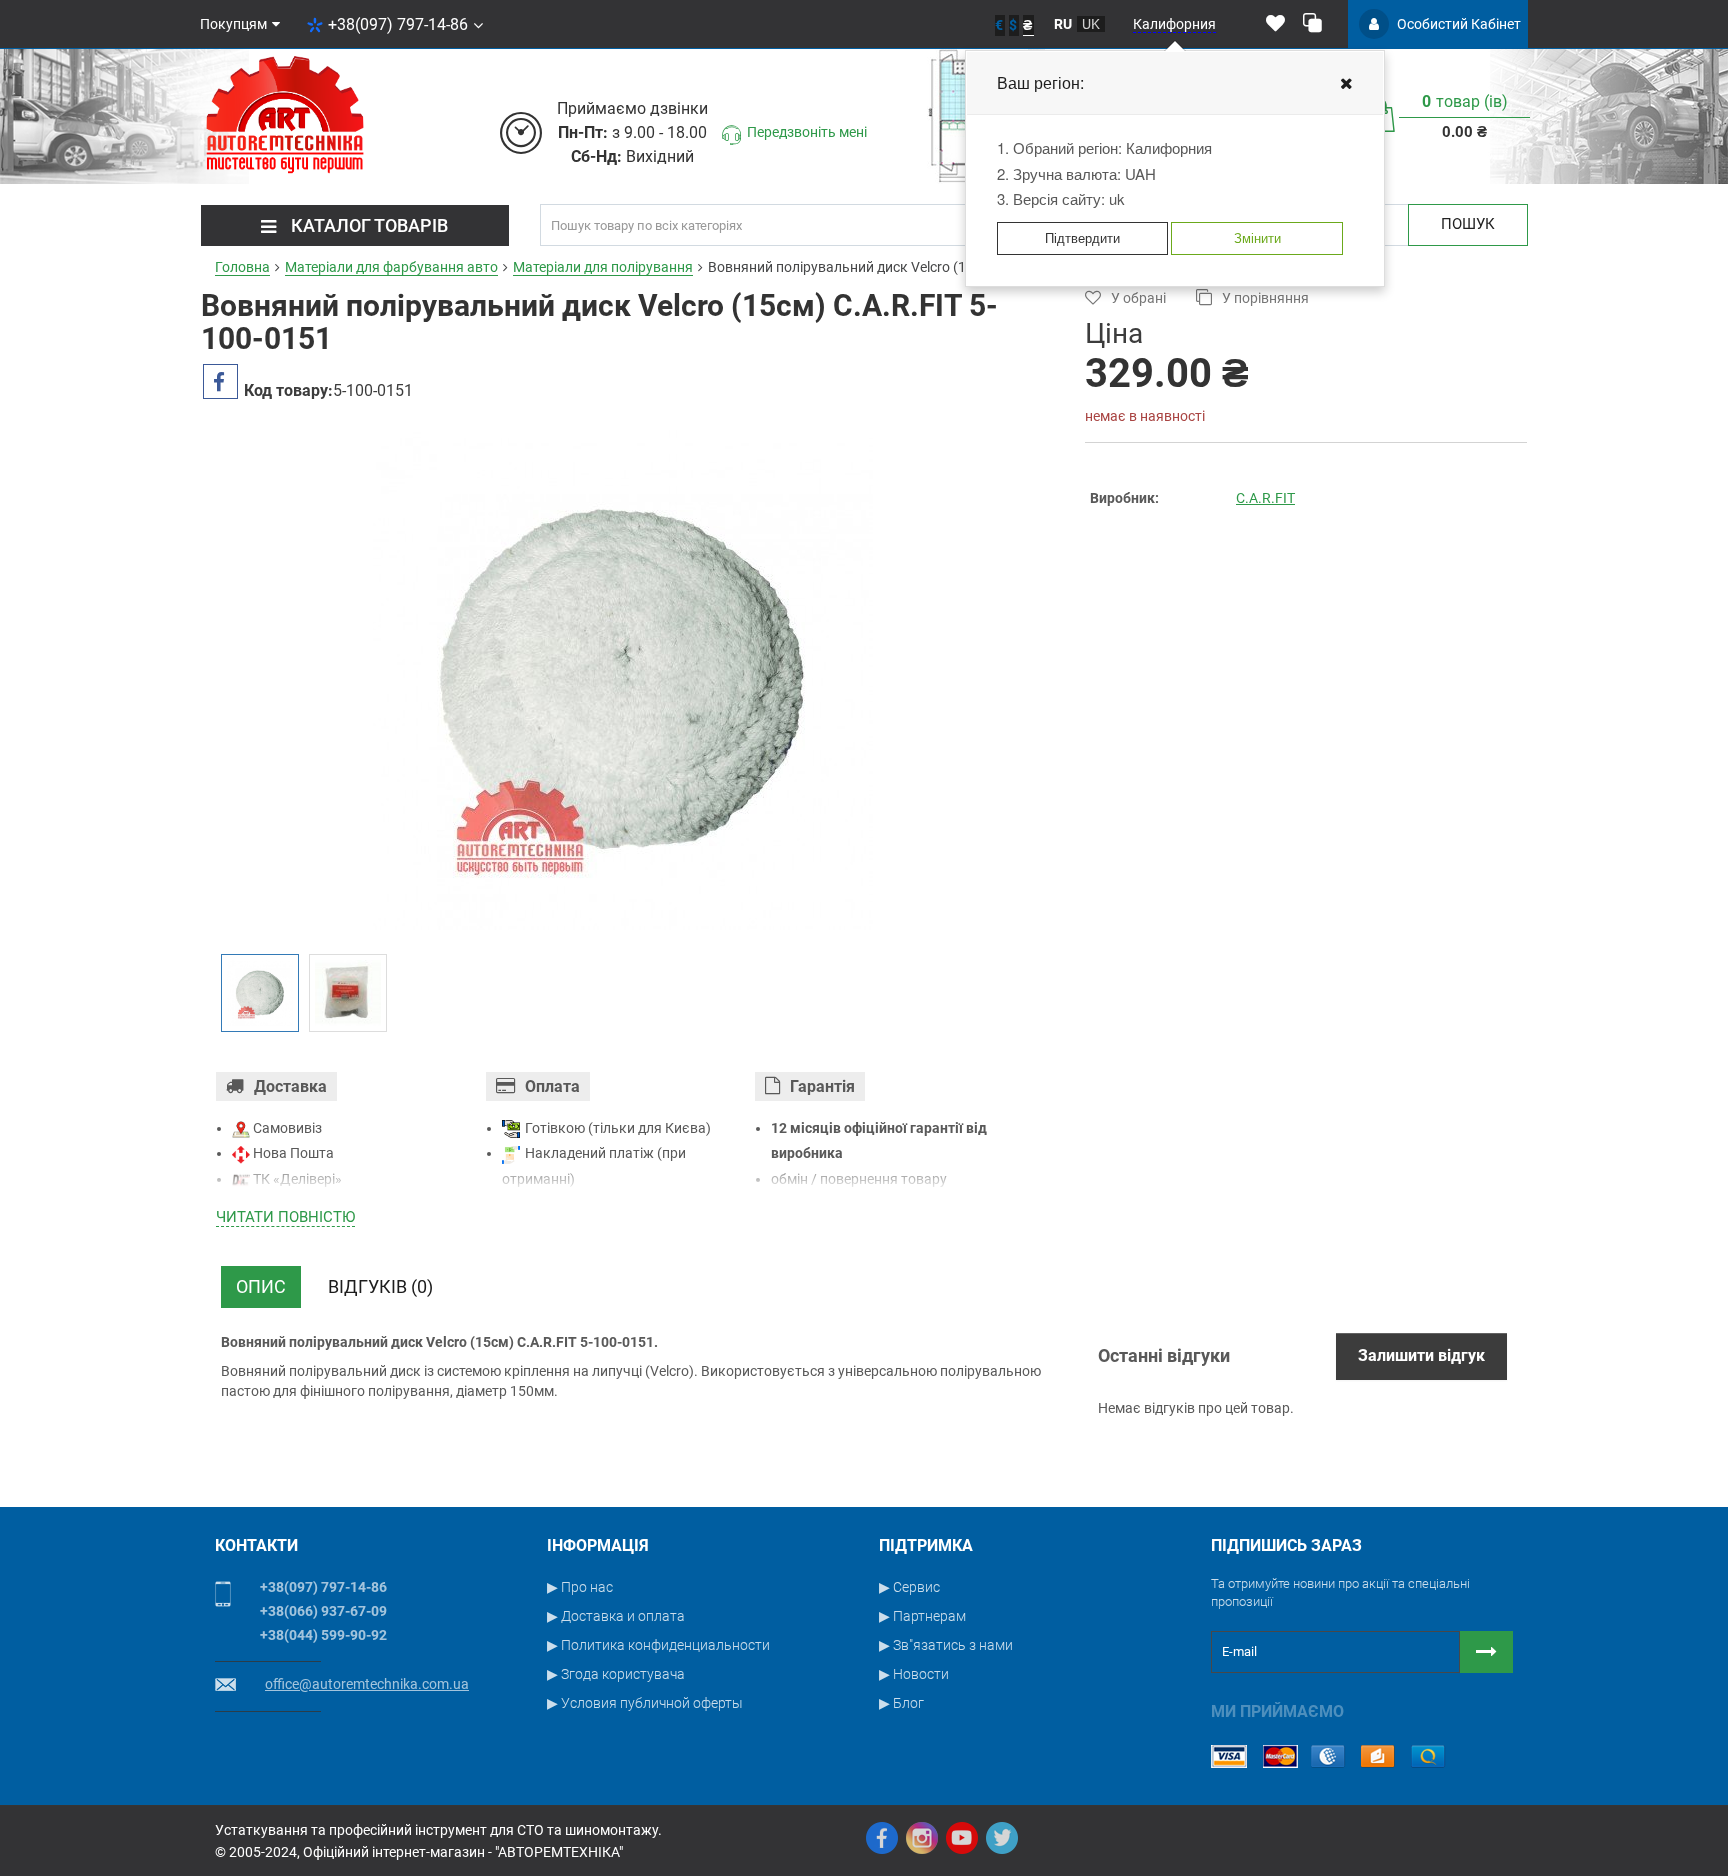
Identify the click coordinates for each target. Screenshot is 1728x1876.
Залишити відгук (1421, 1355)
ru (1063, 24)
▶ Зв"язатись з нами (946, 1645)
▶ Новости (914, 1674)
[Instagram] (922, 1838)
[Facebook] (882, 1838)
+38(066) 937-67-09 (323, 1611)
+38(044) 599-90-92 (323, 1635)
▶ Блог (901, 1703)
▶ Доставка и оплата (616, 1616)
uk (1091, 24)
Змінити (1257, 237)
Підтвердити (1082, 237)
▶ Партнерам (922, 1616)
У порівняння (1265, 298)
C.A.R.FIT (1265, 498)
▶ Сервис (909, 1587)
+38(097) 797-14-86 (398, 24)
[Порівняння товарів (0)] (1312, 24)
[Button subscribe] (1486, 1652)
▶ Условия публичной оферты (645, 1703)
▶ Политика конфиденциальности (658, 1645)
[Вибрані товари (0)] (1275, 24)
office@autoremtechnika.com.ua (367, 1684)
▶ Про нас (580, 1587)
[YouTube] (962, 1838)
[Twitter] (1002, 1838)
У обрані (1138, 298)
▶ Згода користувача (616, 1674)
